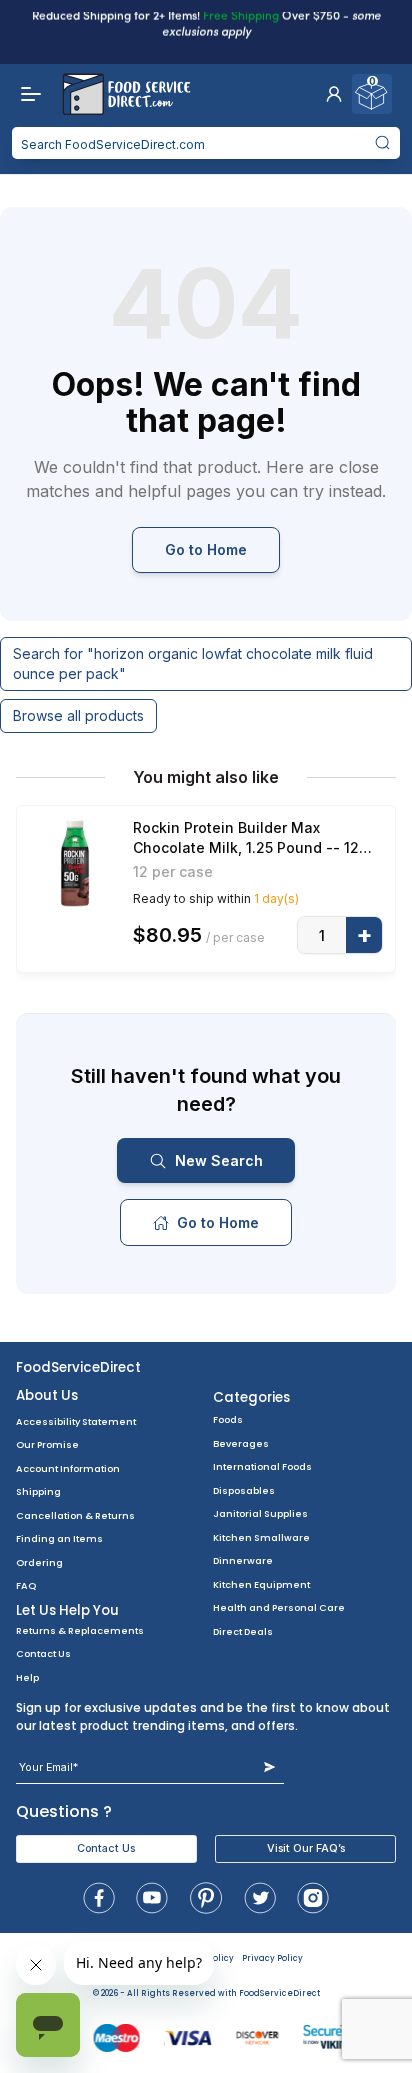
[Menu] (26, 94)
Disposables (244, 1490)
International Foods (262, 1466)
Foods (228, 1419)
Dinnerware (243, 1560)
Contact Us (43, 1653)
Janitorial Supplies (260, 1513)
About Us (47, 1395)
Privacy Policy (272, 1958)
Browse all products (78, 715)
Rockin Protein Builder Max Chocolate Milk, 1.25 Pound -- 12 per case (246, 838)
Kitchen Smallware (261, 1537)
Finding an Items (59, 1538)
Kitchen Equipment (261, 1584)
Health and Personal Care (279, 1607)
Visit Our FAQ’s (306, 1848)
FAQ (26, 1585)
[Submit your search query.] (382, 143)
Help (27, 1677)
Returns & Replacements (80, 1630)
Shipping (38, 1491)
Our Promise (47, 1444)
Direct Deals (243, 1631)
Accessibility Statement (76, 1421)
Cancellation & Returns (75, 1515)
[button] (334, 94)
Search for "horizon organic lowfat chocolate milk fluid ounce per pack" (193, 663)
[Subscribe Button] (269, 1767)
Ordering (39, 1562)
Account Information (68, 1468)
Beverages (241, 1443)
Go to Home (206, 549)
